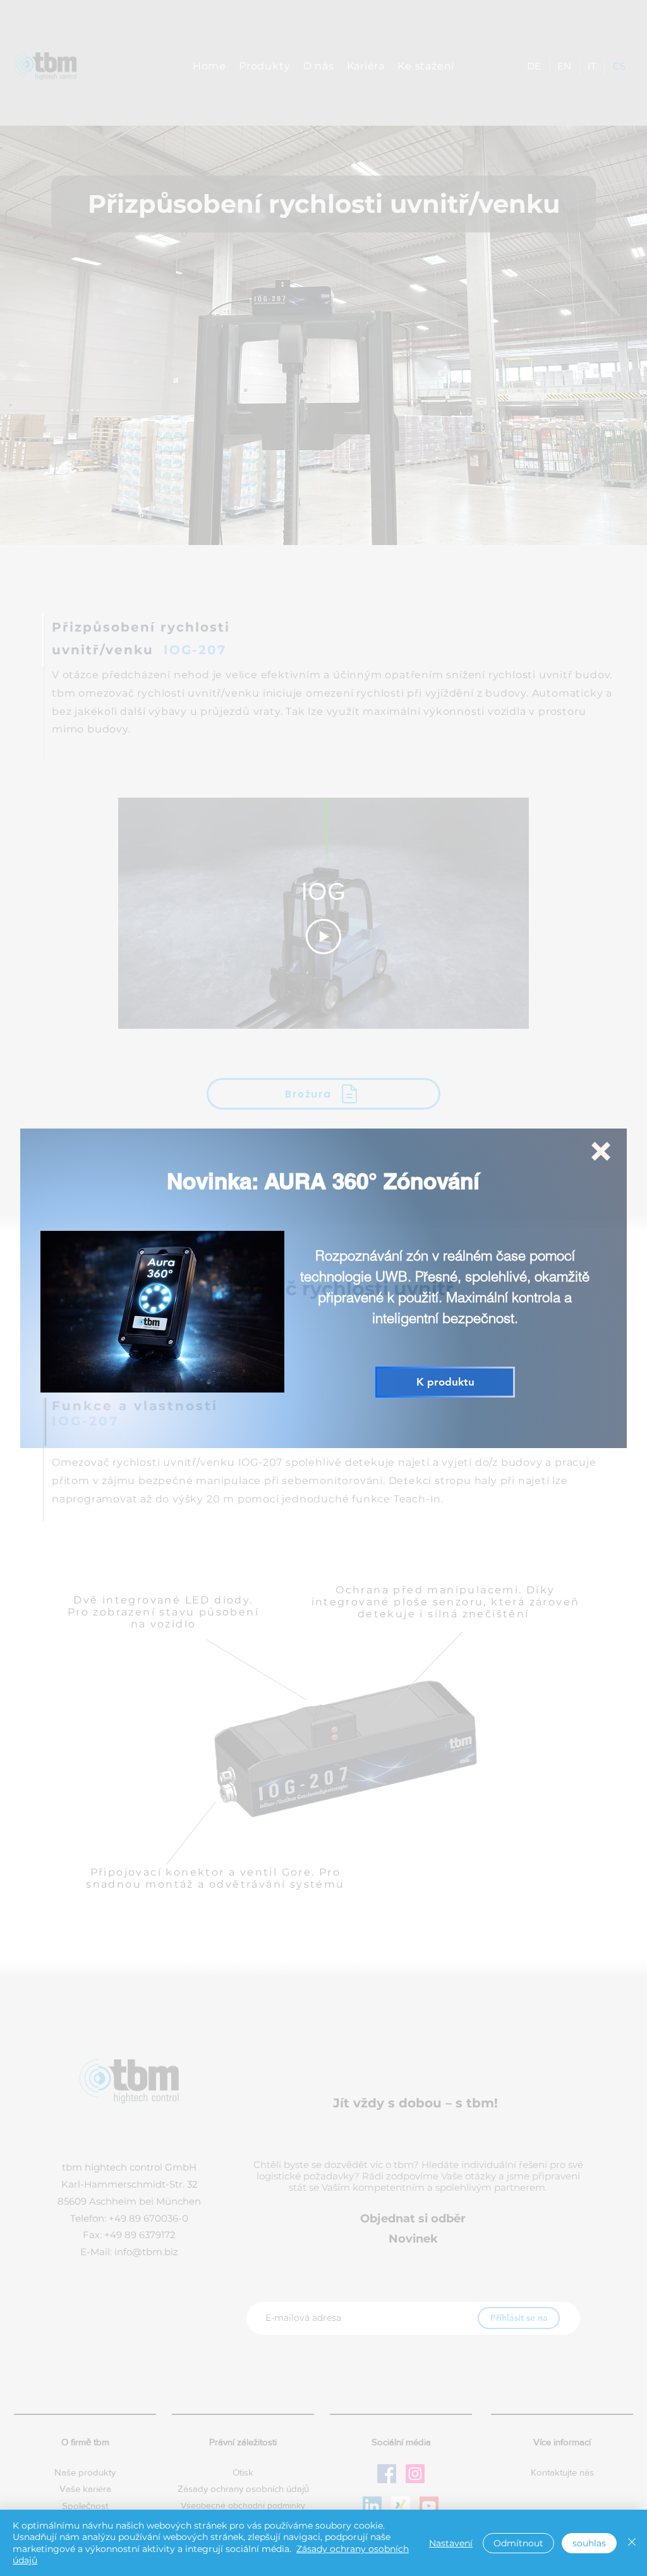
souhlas (589, 2543)
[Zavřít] (632, 2543)
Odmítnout (518, 2543)
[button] (601, 1151)
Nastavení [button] (451, 2543)
